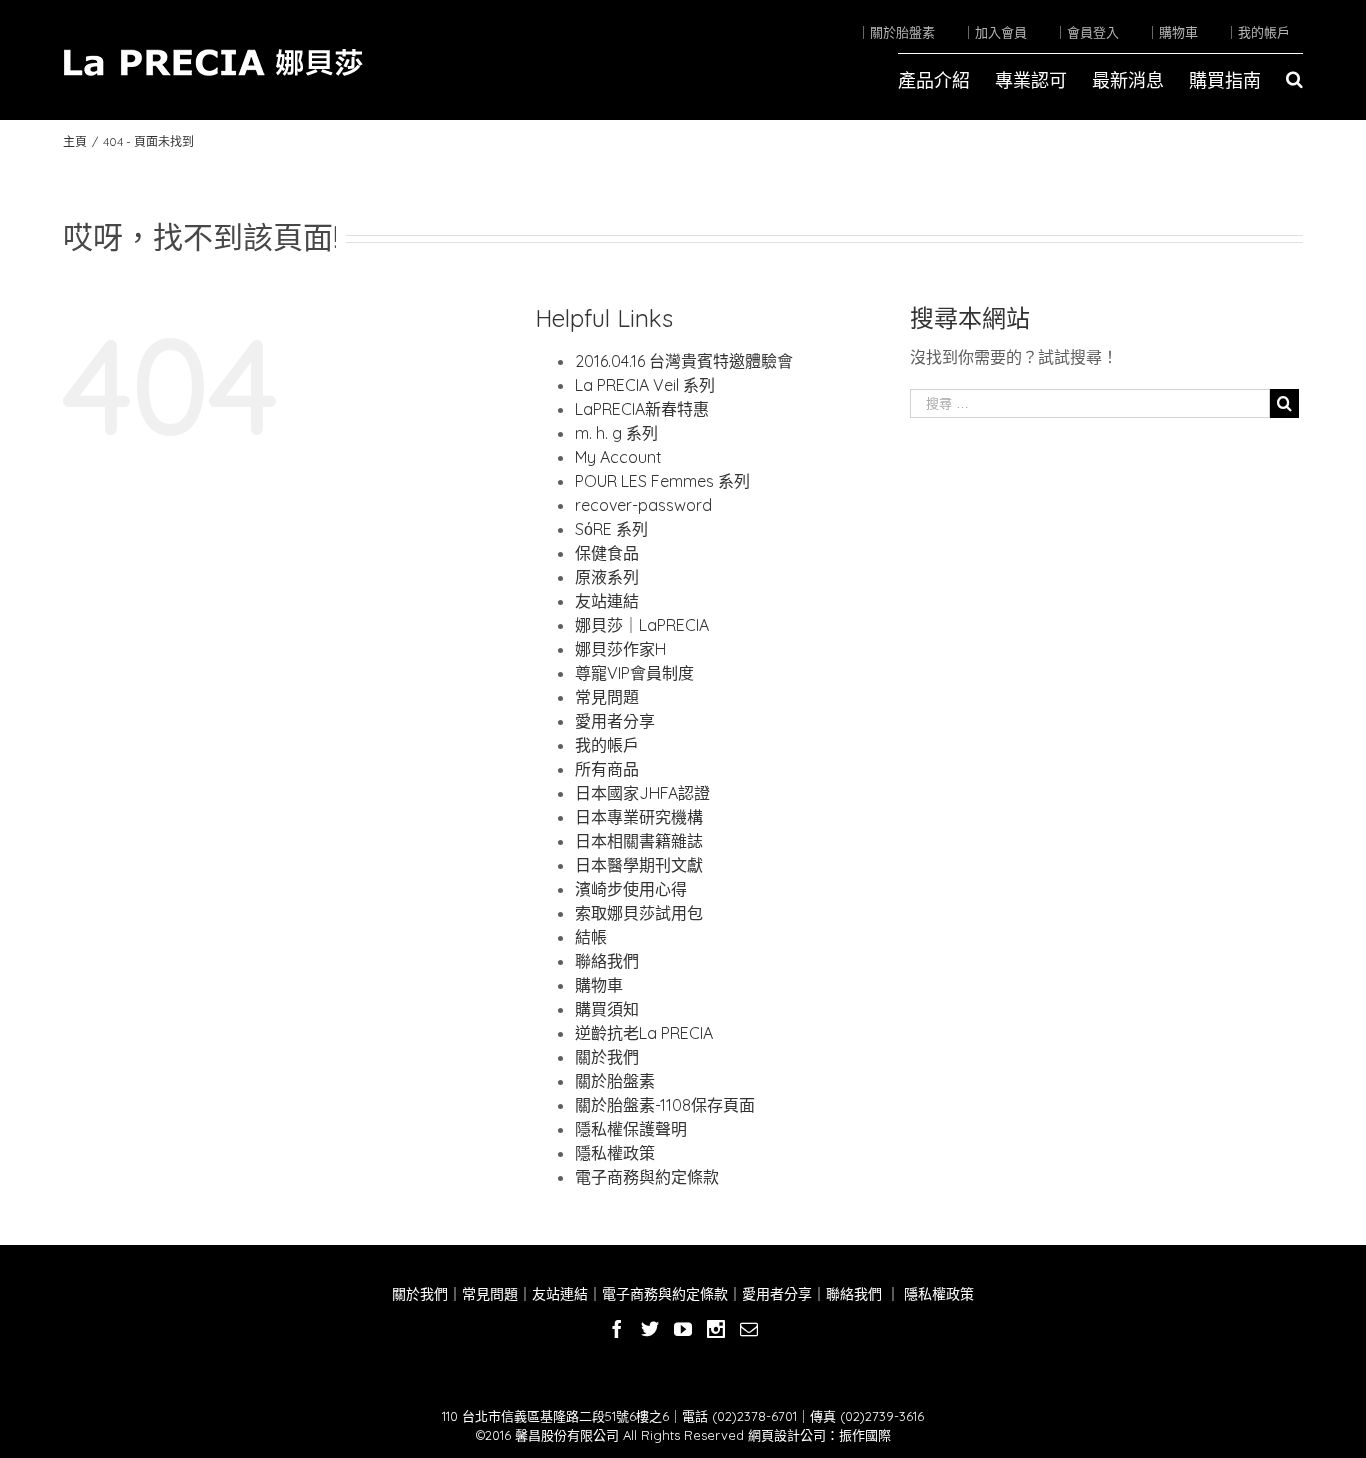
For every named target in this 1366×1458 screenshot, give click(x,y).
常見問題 (607, 697)
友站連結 (607, 601)
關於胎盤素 (615, 1081)
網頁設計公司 (787, 1435)
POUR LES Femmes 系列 (662, 481)
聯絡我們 (607, 961)
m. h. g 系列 (616, 433)
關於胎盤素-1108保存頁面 (665, 1105)
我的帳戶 (607, 745)
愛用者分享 (615, 721)
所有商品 (607, 769)
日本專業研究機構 (639, 817)
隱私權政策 (615, 1153)
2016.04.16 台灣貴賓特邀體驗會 (684, 361)
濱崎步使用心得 (631, 889)
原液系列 (607, 577)
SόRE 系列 (611, 529)
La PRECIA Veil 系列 (645, 385)
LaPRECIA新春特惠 (642, 409)
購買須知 (607, 1009)
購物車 (599, 985)
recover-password (643, 505)
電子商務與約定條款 (647, 1177)
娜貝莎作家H (620, 649)
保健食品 (607, 553)
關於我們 (607, 1057)
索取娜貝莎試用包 (639, 913)
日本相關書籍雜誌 (639, 841)
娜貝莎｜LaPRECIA (642, 625)
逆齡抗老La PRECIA (644, 1033)
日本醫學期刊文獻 (639, 865)
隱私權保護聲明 (631, 1129)
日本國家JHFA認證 (642, 793)
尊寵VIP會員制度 (634, 673)
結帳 (591, 937)
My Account (618, 457)
